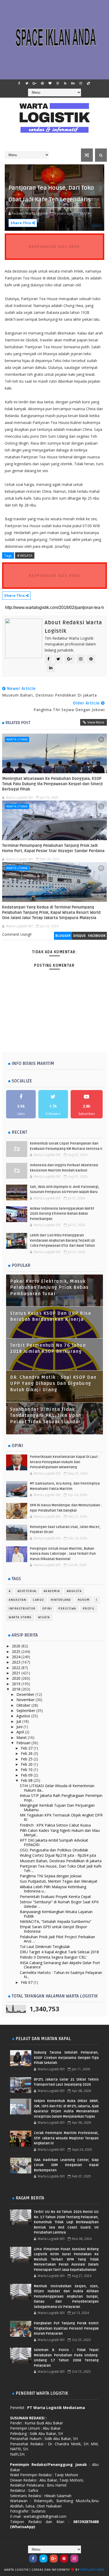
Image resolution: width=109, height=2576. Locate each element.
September (26, 1710)
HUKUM (84, 1600)
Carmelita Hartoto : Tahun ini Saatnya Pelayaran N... (61, 1975)
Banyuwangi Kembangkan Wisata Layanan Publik (56, 1914)
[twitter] (27, 83)
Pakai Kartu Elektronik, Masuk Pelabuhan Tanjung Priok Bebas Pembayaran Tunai (49, 1288)
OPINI (47, 1609)
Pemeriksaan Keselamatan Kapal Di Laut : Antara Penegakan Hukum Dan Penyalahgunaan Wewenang (65, 1462)
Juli (19, 1721)
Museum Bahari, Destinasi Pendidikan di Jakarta (61, 1861)
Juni (20, 1727)
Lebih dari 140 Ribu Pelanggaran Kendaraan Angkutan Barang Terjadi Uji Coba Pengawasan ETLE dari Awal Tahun (62, 1240)
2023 (17, 1662)
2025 (17, 1651)
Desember (26, 1694)
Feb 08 (27, 1780)
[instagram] (81, 83)
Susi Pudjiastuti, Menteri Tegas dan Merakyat (59, 1881)
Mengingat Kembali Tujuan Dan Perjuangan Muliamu (57, 1807)
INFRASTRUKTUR (22, 1609)
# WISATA (25, 555)
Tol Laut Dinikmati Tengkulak (45, 1947)
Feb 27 (27, 1748)
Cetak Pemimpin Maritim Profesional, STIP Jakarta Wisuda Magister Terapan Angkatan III (66, 2138)
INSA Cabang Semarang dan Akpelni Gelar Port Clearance (60, 1965)
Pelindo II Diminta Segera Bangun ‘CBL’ (53, 1957)
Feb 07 (27, 1982)
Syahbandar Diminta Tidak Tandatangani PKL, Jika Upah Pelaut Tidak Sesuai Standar (46, 1416)
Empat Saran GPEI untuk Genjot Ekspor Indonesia (53, 1929)
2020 (17, 1678)
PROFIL (89, 1609)
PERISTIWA (67, 1609)
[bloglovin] (50, 83)
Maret (22, 1737)
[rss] (65, 83)
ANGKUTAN (17, 1600)
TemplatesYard (92, 2570)
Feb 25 (27, 1759)
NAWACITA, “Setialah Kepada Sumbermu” (56, 1921)
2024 (17, 1657)
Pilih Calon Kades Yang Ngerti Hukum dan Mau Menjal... (60, 1833)
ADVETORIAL (27, 1591)
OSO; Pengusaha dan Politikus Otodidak (54, 1850)
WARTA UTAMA (17, 739)
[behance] (73, 83)
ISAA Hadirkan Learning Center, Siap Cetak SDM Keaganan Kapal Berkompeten (66, 2165)
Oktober (24, 1705)
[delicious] (88, 83)
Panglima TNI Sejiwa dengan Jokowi (51, 1876)
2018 (17, 1689)
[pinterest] (42, 83)
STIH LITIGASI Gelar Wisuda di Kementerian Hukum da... (57, 1788)
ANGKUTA (74, 1591)
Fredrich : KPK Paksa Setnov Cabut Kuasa (55, 1825)
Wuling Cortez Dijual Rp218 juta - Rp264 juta (58, 1855)
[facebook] (19, 83)
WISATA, (84, 213)
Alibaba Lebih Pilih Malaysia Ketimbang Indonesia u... (53, 1889)
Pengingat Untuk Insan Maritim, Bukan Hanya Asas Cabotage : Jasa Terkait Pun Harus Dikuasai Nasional (63, 1554)
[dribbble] (58, 83)
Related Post (18, 723)
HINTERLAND (61, 1600)
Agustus (24, 1716)
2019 (17, 1684)
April (21, 1732)
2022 (17, 1668)
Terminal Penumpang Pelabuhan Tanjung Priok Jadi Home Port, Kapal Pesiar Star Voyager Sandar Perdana (53, 848)
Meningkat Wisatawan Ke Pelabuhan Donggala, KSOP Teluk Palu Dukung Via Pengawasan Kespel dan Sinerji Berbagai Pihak (52, 784)
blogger (63, 936)
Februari (24, 1743)
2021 (17, 1673)
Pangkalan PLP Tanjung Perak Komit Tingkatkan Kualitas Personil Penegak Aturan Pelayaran (66, 2328)
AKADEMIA (52, 1591)
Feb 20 (27, 1764)
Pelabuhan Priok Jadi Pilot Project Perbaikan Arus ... (57, 1939)
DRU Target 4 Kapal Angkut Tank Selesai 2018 (59, 1952)
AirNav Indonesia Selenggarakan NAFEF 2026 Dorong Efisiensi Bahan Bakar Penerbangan (62, 1214)
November (26, 1700)
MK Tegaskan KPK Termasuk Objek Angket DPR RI (61, 1817)
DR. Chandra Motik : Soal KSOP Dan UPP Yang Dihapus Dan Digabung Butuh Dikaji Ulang (53, 1384)
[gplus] (35, 83)
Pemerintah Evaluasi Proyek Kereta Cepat (55, 1897)
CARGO (38, 1600)
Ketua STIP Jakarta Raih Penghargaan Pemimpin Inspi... (61, 1798)
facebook (97, 936)
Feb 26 (27, 1753)
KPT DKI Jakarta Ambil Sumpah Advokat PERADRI (54, 1842)
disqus (79, 936)
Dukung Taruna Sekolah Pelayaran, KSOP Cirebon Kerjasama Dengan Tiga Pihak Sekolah (66, 2058)
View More (96, 722)
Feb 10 (27, 1770)
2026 (17, 1646)
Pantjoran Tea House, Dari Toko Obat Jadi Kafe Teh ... (61, 1868)
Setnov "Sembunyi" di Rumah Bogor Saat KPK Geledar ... (59, 1904)
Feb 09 (27, 1775)
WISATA (44, 1617)
